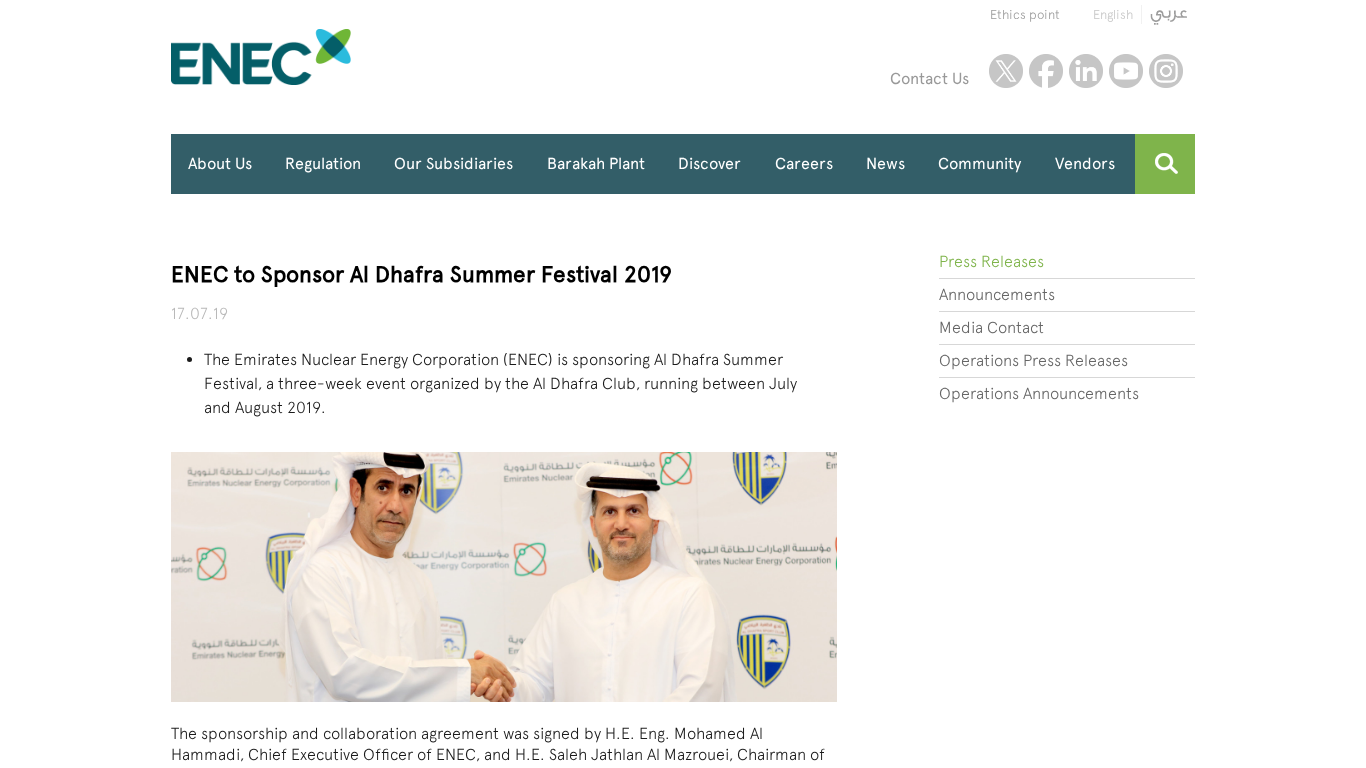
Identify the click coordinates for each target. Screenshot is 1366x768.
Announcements (997, 294)
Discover (709, 163)
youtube (1126, 71)
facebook (1046, 71)
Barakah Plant (596, 163)
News (885, 163)
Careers (804, 163)
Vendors (1085, 163)
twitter (1006, 71)
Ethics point (1025, 14)
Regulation (323, 163)
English (1113, 14)
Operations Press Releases (1033, 360)
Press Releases (991, 261)
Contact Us (929, 78)
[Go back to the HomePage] (308, 57)
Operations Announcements (1039, 393)
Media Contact (991, 327)
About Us (220, 163)
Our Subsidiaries (453, 163)
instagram (1166, 71)
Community (979, 163)
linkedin (1086, 71)
